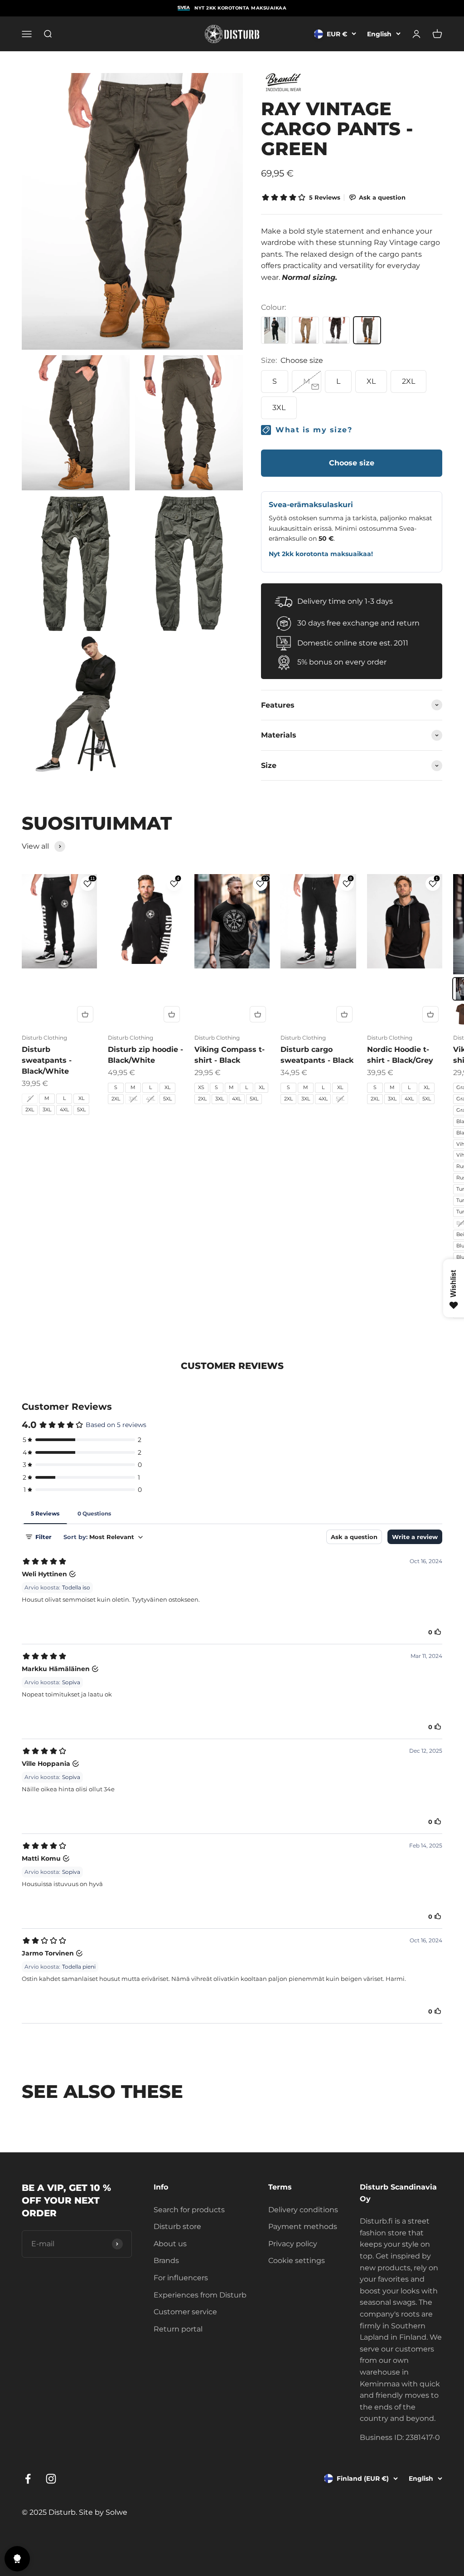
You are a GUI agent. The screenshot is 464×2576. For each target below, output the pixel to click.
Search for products (189, 2210)
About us (170, 2244)
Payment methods (303, 2227)
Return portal (178, 2329)
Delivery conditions (303, 2210)
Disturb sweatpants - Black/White (47, 1060)
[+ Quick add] (85, 1014)
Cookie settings (297, 2261)
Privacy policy (293, 2244)
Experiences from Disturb (200, 2295)
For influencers (181, 2278)
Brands (166, 2261)
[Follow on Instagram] (51, 2479)
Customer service (185, 2312)
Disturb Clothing (44, 1038)
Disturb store (177, 2227)
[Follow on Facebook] (28, 2479)
